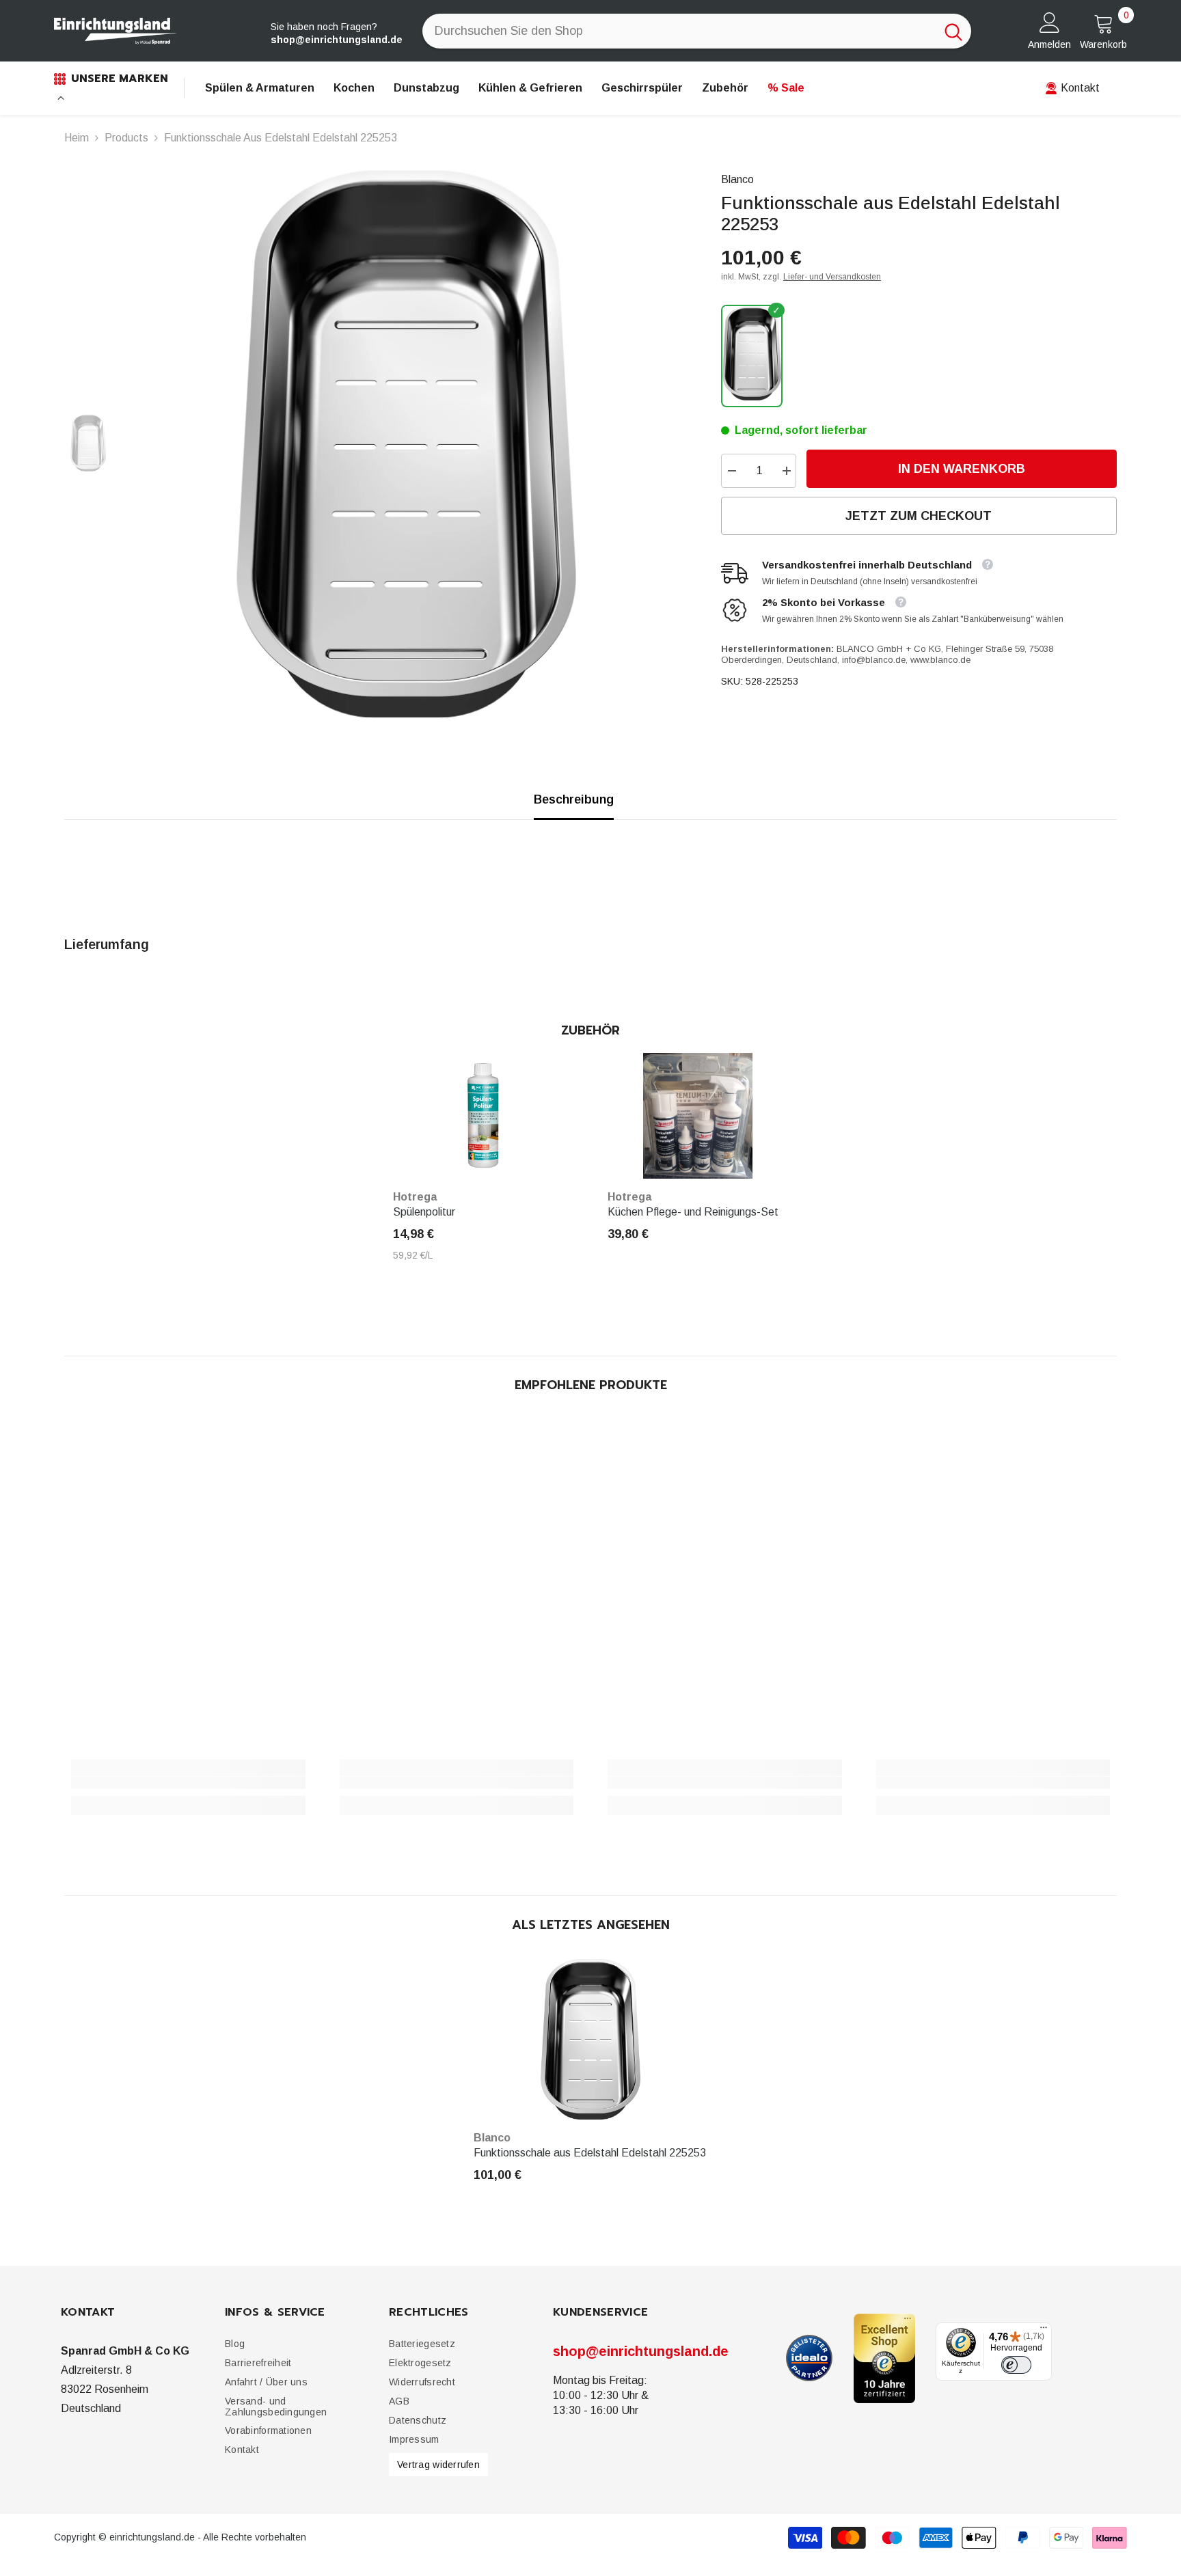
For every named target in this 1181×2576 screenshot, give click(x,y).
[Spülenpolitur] (483, 1116)
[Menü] (1044, 2331)
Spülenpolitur (424, 1212)
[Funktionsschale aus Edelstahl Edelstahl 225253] (591, 2040)
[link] (188, 1783)
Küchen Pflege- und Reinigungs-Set (693, 1212)
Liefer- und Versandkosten (832, 277)
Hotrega (415, 1197)
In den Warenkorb (958, 469)
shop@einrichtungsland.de (641, 2351)
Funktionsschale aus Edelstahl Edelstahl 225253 (590, 2153)
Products (126, 138)
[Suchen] (697, 31)
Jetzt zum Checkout (919, 516)
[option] (406, 444)
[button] (258, 2363)
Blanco (737, 179)
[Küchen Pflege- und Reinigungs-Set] (698, 1116)
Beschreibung (574, 799)
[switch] (1016, 2366)
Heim (77, 138)
